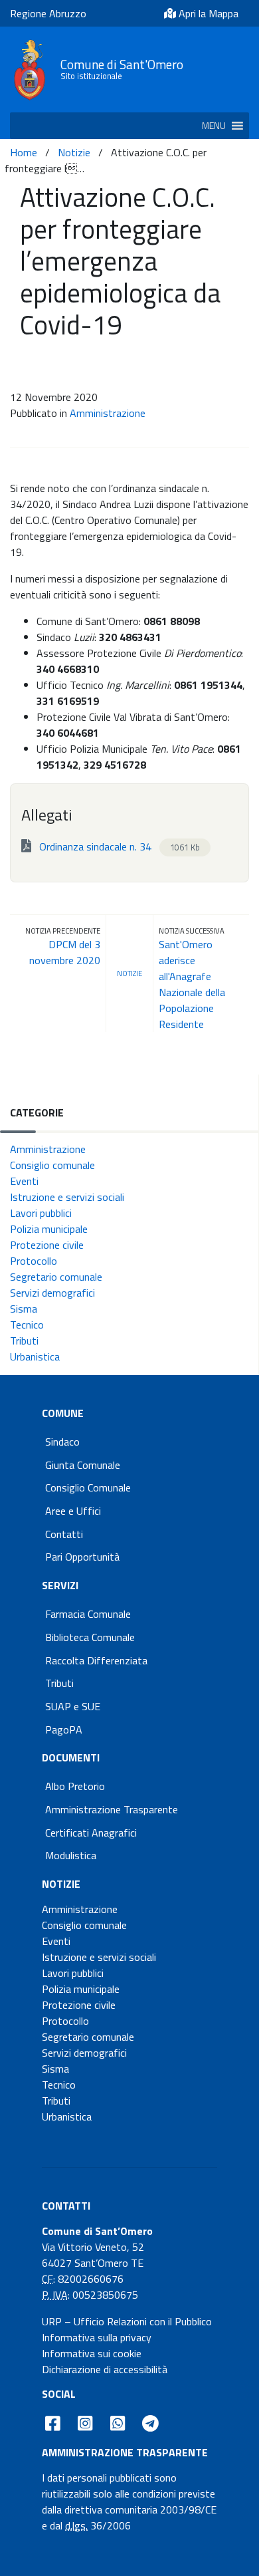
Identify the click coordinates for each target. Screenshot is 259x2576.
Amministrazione (108, 413)
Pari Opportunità (82, 1557)
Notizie (74, 152)
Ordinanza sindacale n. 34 (118, 846)
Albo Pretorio (75, 1786)
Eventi (24, 1181)
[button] (214, 126)
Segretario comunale (56, 1277)
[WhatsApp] (117, 2423)
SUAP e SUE (73, 1706)
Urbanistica (35, 1356)
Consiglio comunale (52, 1165)
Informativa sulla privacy (97, 2337)
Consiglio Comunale (88, 1487)
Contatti (64, 1534)
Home (24, 152)
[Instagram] (85, 2423)
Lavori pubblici (41, 1213)
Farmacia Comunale (88, 1614)
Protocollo (34, 1261)
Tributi (24, 1341)
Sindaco (62, 1442)
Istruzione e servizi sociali (67, 1197)
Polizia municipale (49, 1229)
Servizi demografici (52, 1293)
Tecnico (27, 1325)
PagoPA (64, 1730)
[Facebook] (53, 2423)
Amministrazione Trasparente (112, 1809)
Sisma (24, 1309)
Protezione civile (47, 1245)
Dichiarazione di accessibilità (105, 2369)
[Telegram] (151, 2423)
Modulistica (71, 1855)
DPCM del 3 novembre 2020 (65, 952)
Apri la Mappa (207, 13)
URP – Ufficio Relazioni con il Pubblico (127, 2321)
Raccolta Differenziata (96, 1660)
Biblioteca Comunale (90, 1637)
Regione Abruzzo (48, 13)
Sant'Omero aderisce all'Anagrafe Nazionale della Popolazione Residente (192, 984)
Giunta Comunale (83, 1465)
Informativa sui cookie (92, 2353)
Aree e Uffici (73, 1511)
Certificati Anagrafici (91, 1833)
